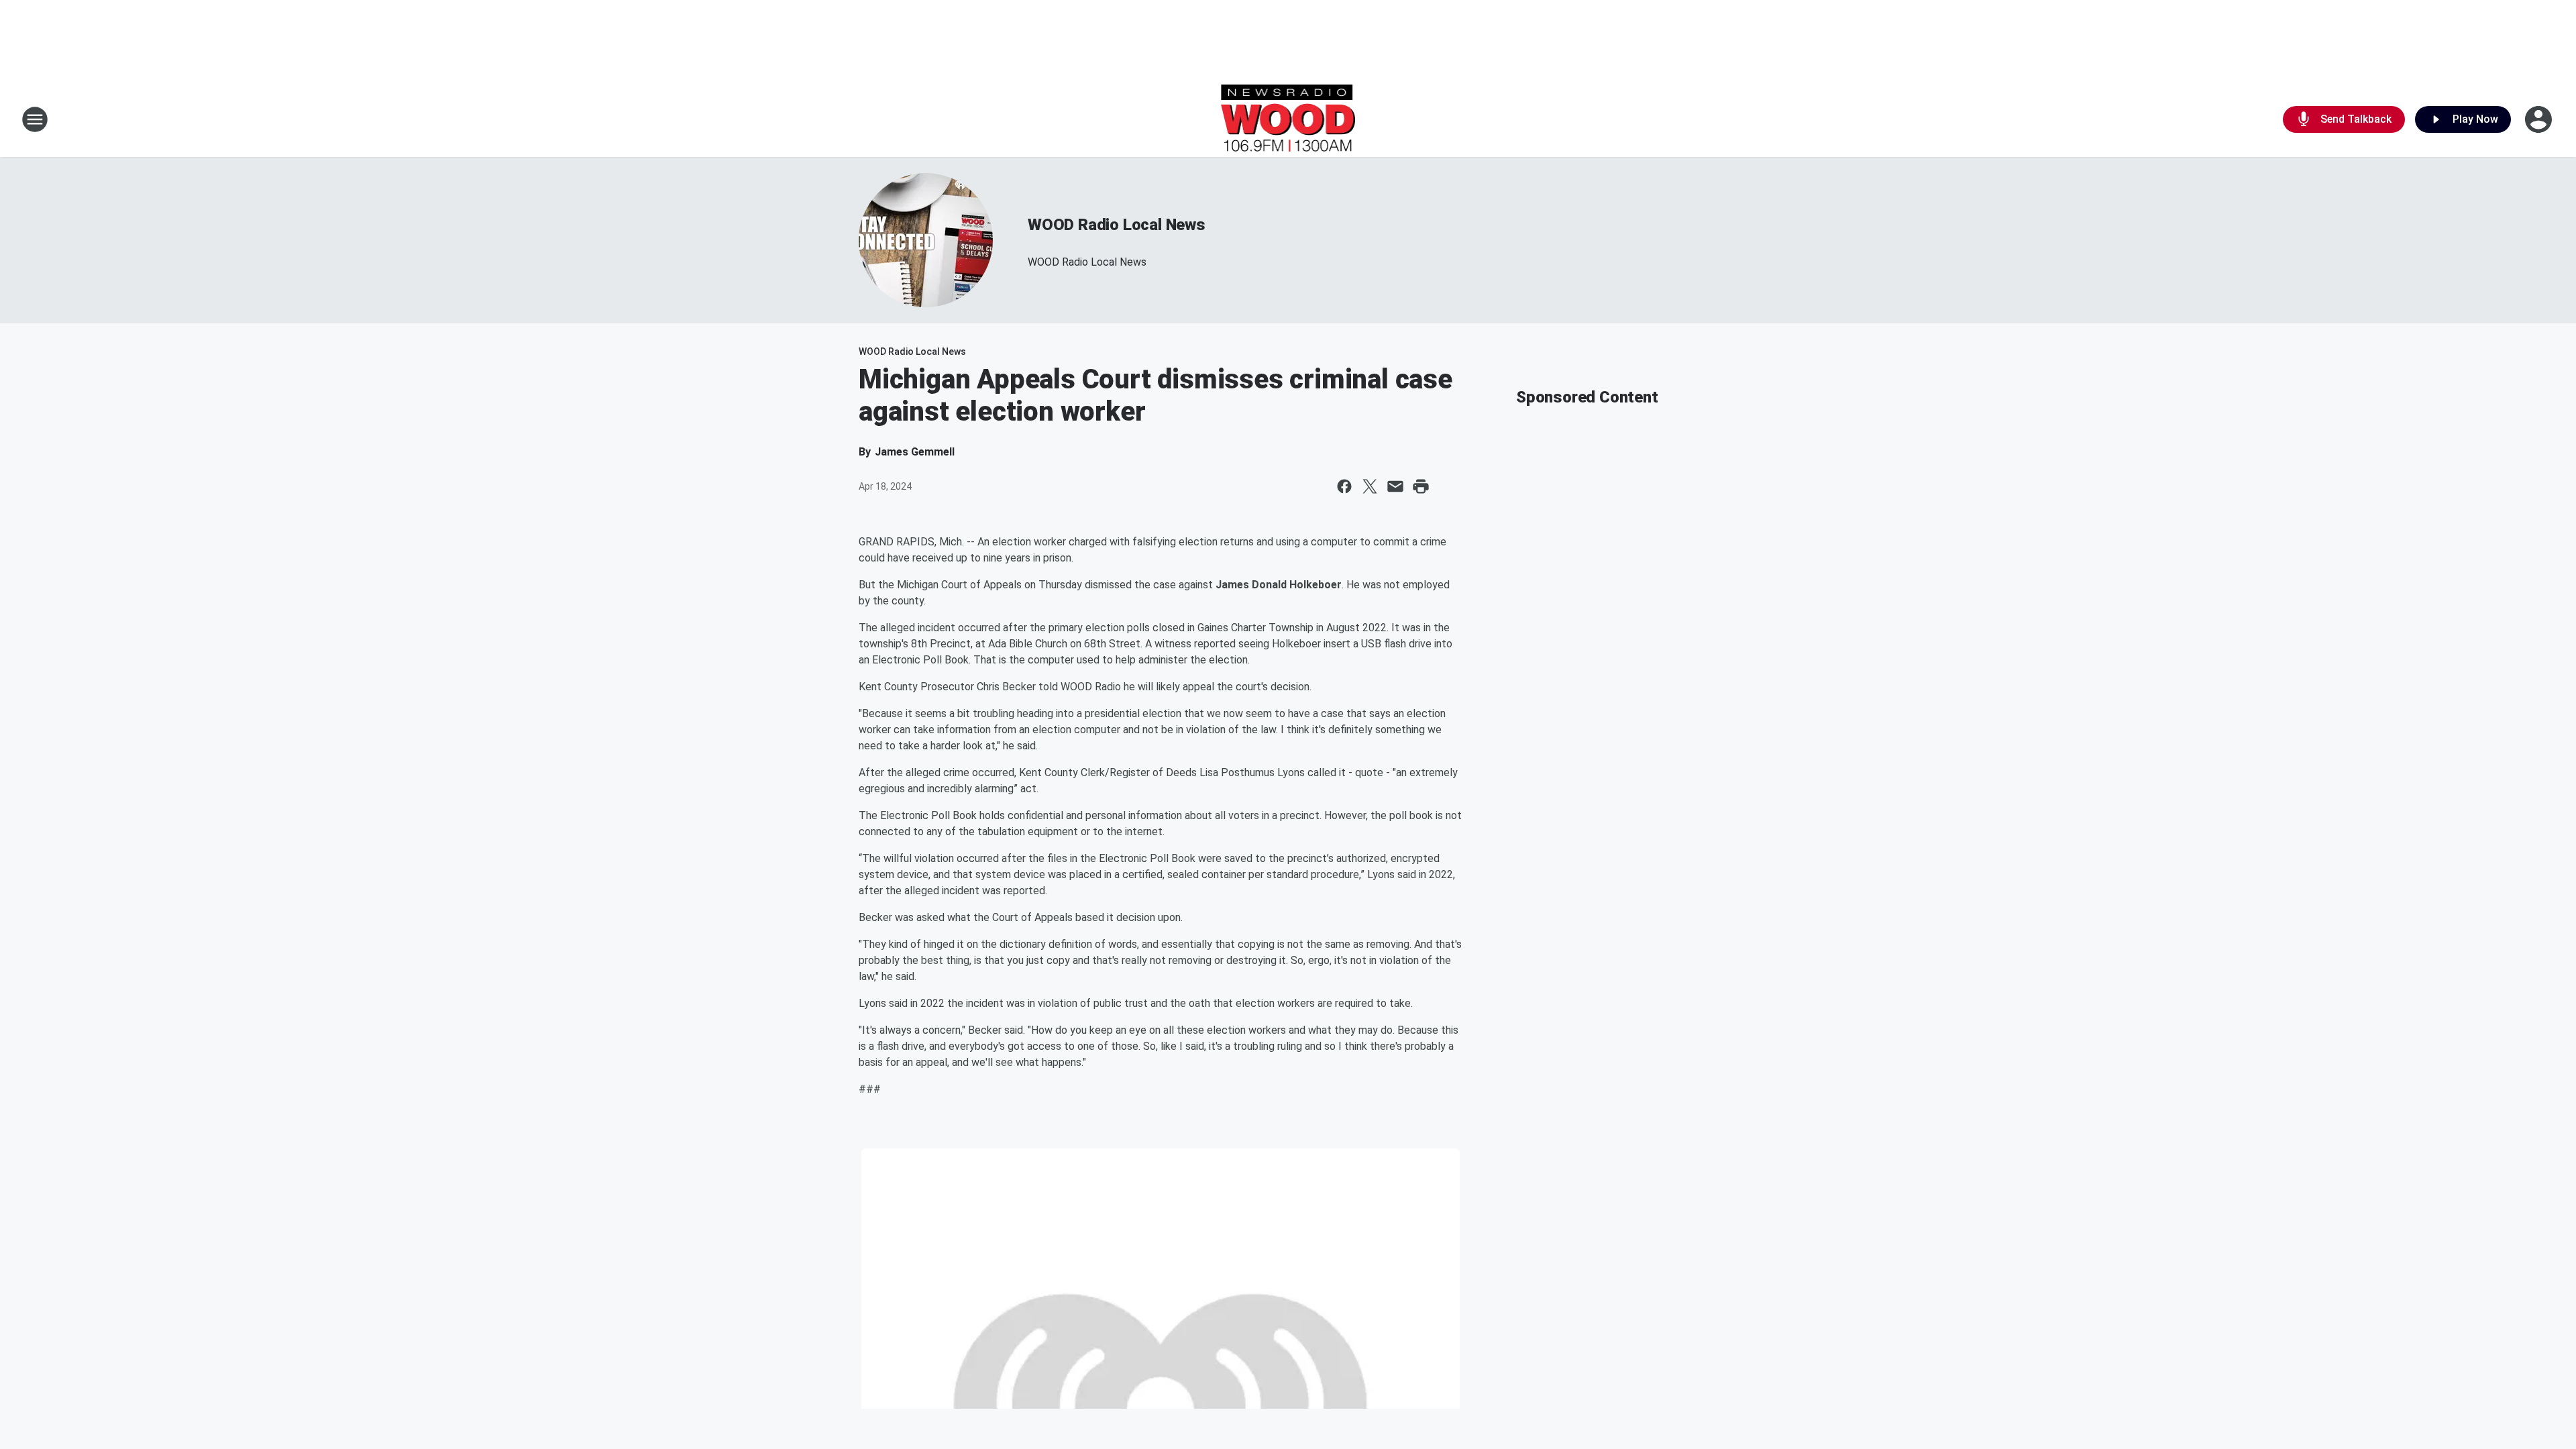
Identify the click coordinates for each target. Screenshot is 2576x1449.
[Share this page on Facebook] (1344, 486)
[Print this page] (1421, 486)
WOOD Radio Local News (1117, 225)
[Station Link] (1288, 119)
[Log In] (2540, 119)
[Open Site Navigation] (35, 119)
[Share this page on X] (1370, 486)
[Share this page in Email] (1395, 486)
